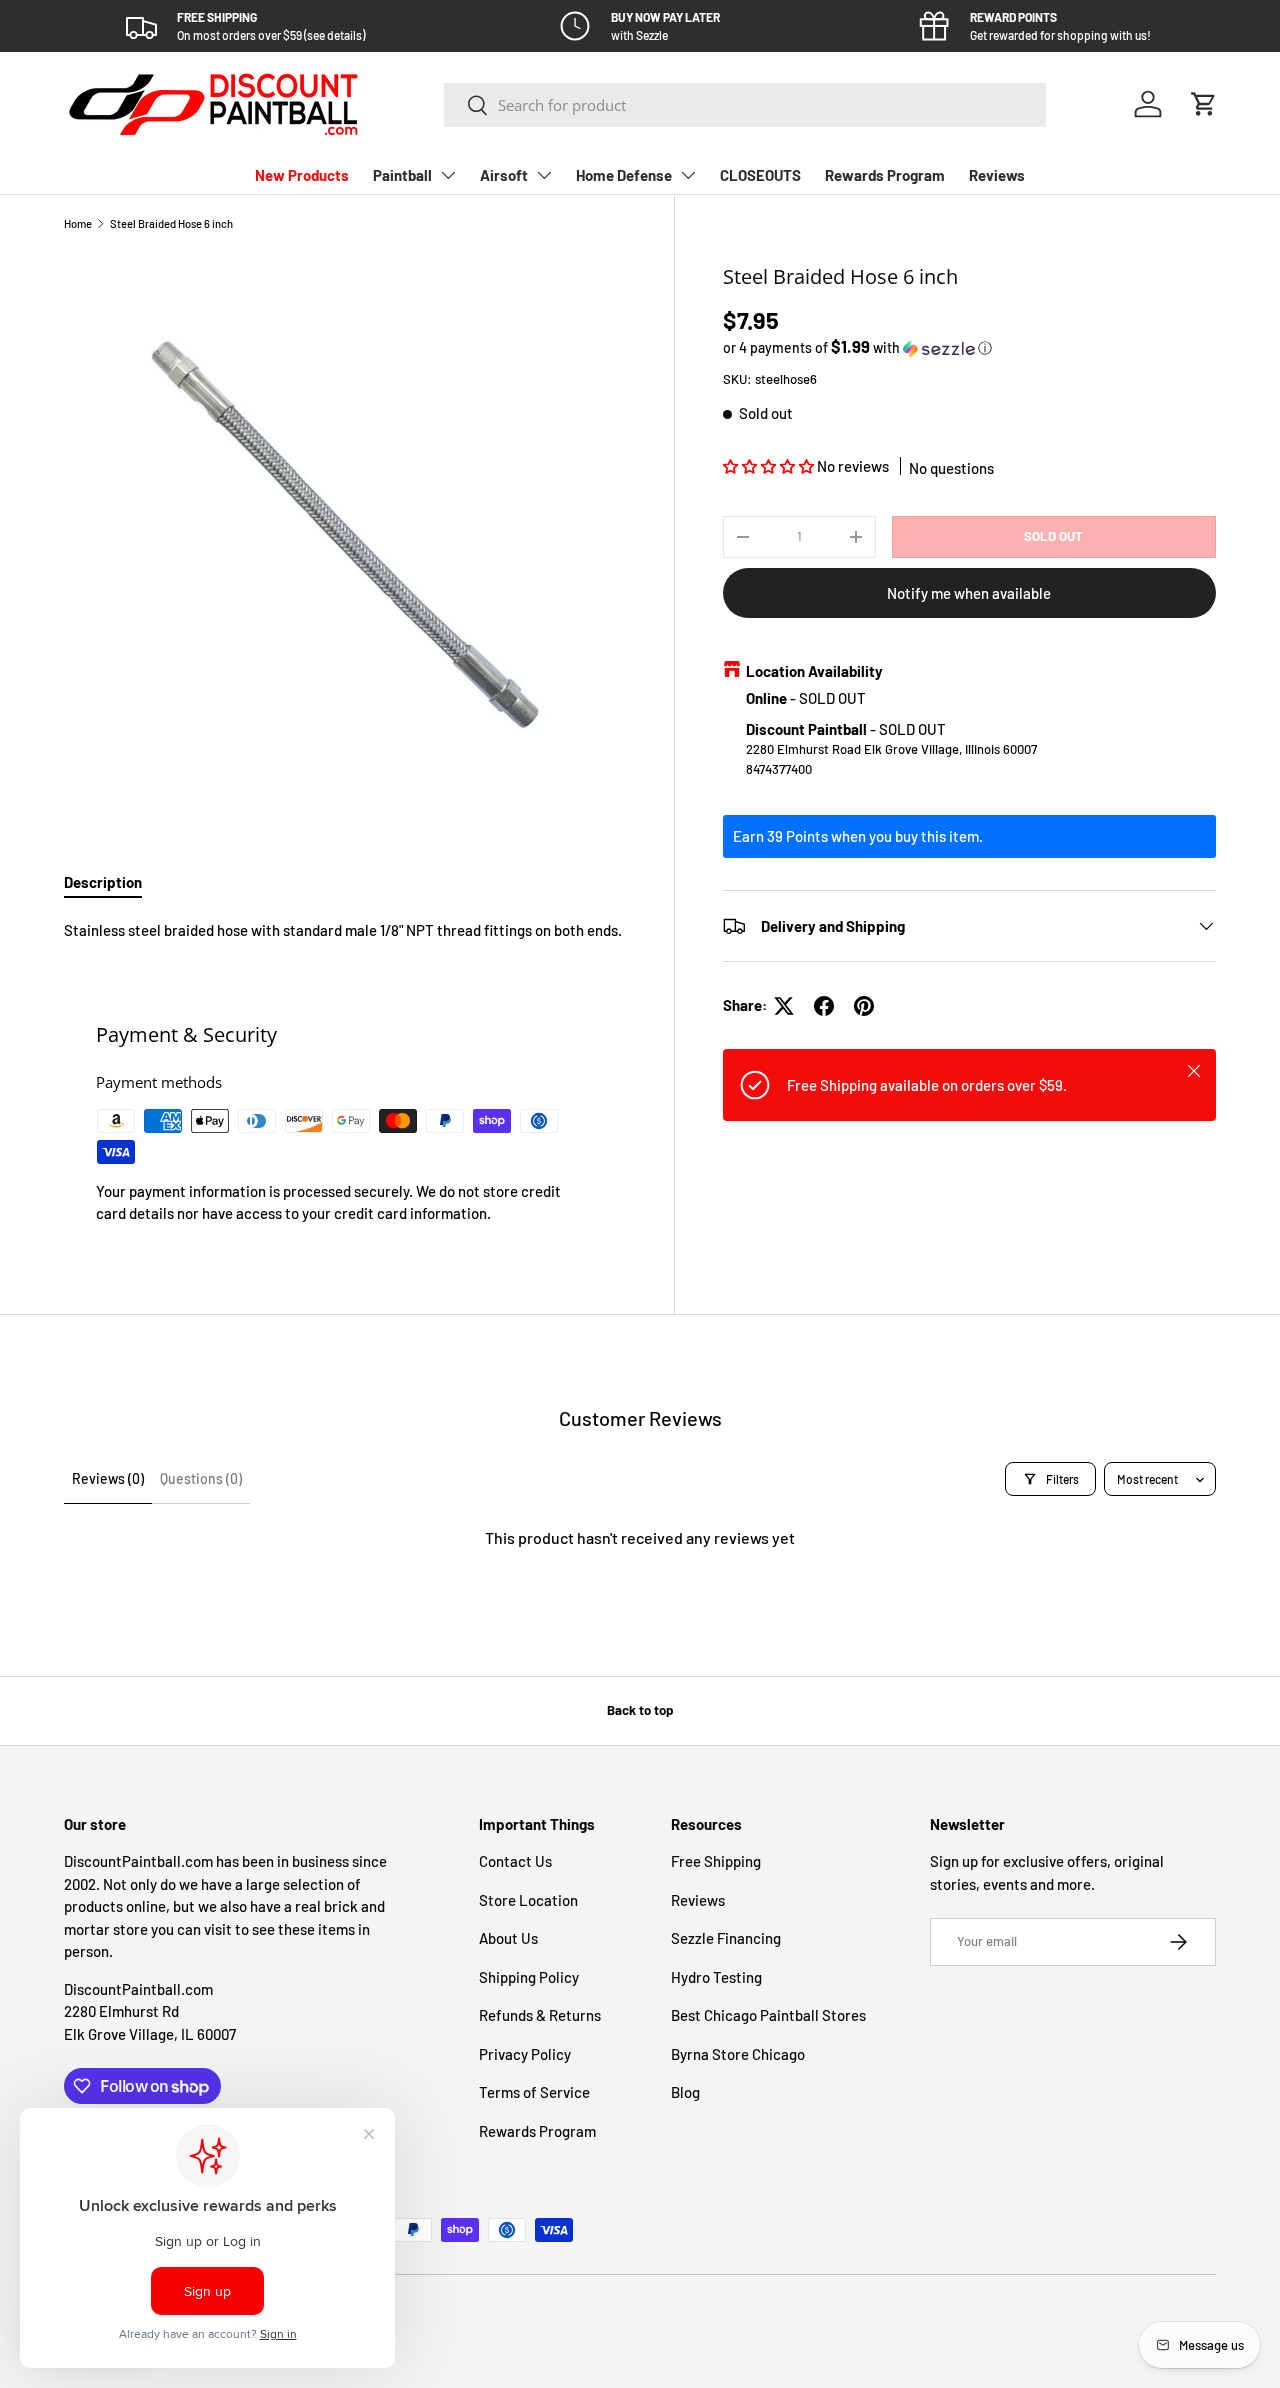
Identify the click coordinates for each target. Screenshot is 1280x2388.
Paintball (402, 175)
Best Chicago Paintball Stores (768, 2015)
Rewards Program (885, 175)
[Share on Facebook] (824, 1006)
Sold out (1053, 536)
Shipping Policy (529, 1977)
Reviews (997, 175)
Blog (685, 2092)
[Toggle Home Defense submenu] (688, 175)
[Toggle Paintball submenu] (448, 175)
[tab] (103, 882)
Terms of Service (534, 2092)
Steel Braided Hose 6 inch (171, 223)
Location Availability (814, 671)
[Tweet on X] (784, 1006)
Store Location (528, 1900)
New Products (302, 175)
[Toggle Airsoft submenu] (544, 175)
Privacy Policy (525, 2054)
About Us (508, 1938)
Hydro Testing (716, 1977)
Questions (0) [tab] (201, 1478)
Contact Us (515, 1861)
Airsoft (504, 175)
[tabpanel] (345, 930)
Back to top (640, 1710)
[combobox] (745, 105)
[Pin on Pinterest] (864, 1006)
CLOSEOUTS (760, 175)
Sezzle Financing (726, 1938)
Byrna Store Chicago (738, 2054)
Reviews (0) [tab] (108, 1478)
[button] (1204, 104)
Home (78, 223)
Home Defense (624, 175)
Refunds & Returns (540, 2015)
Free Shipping (716, 1861)
